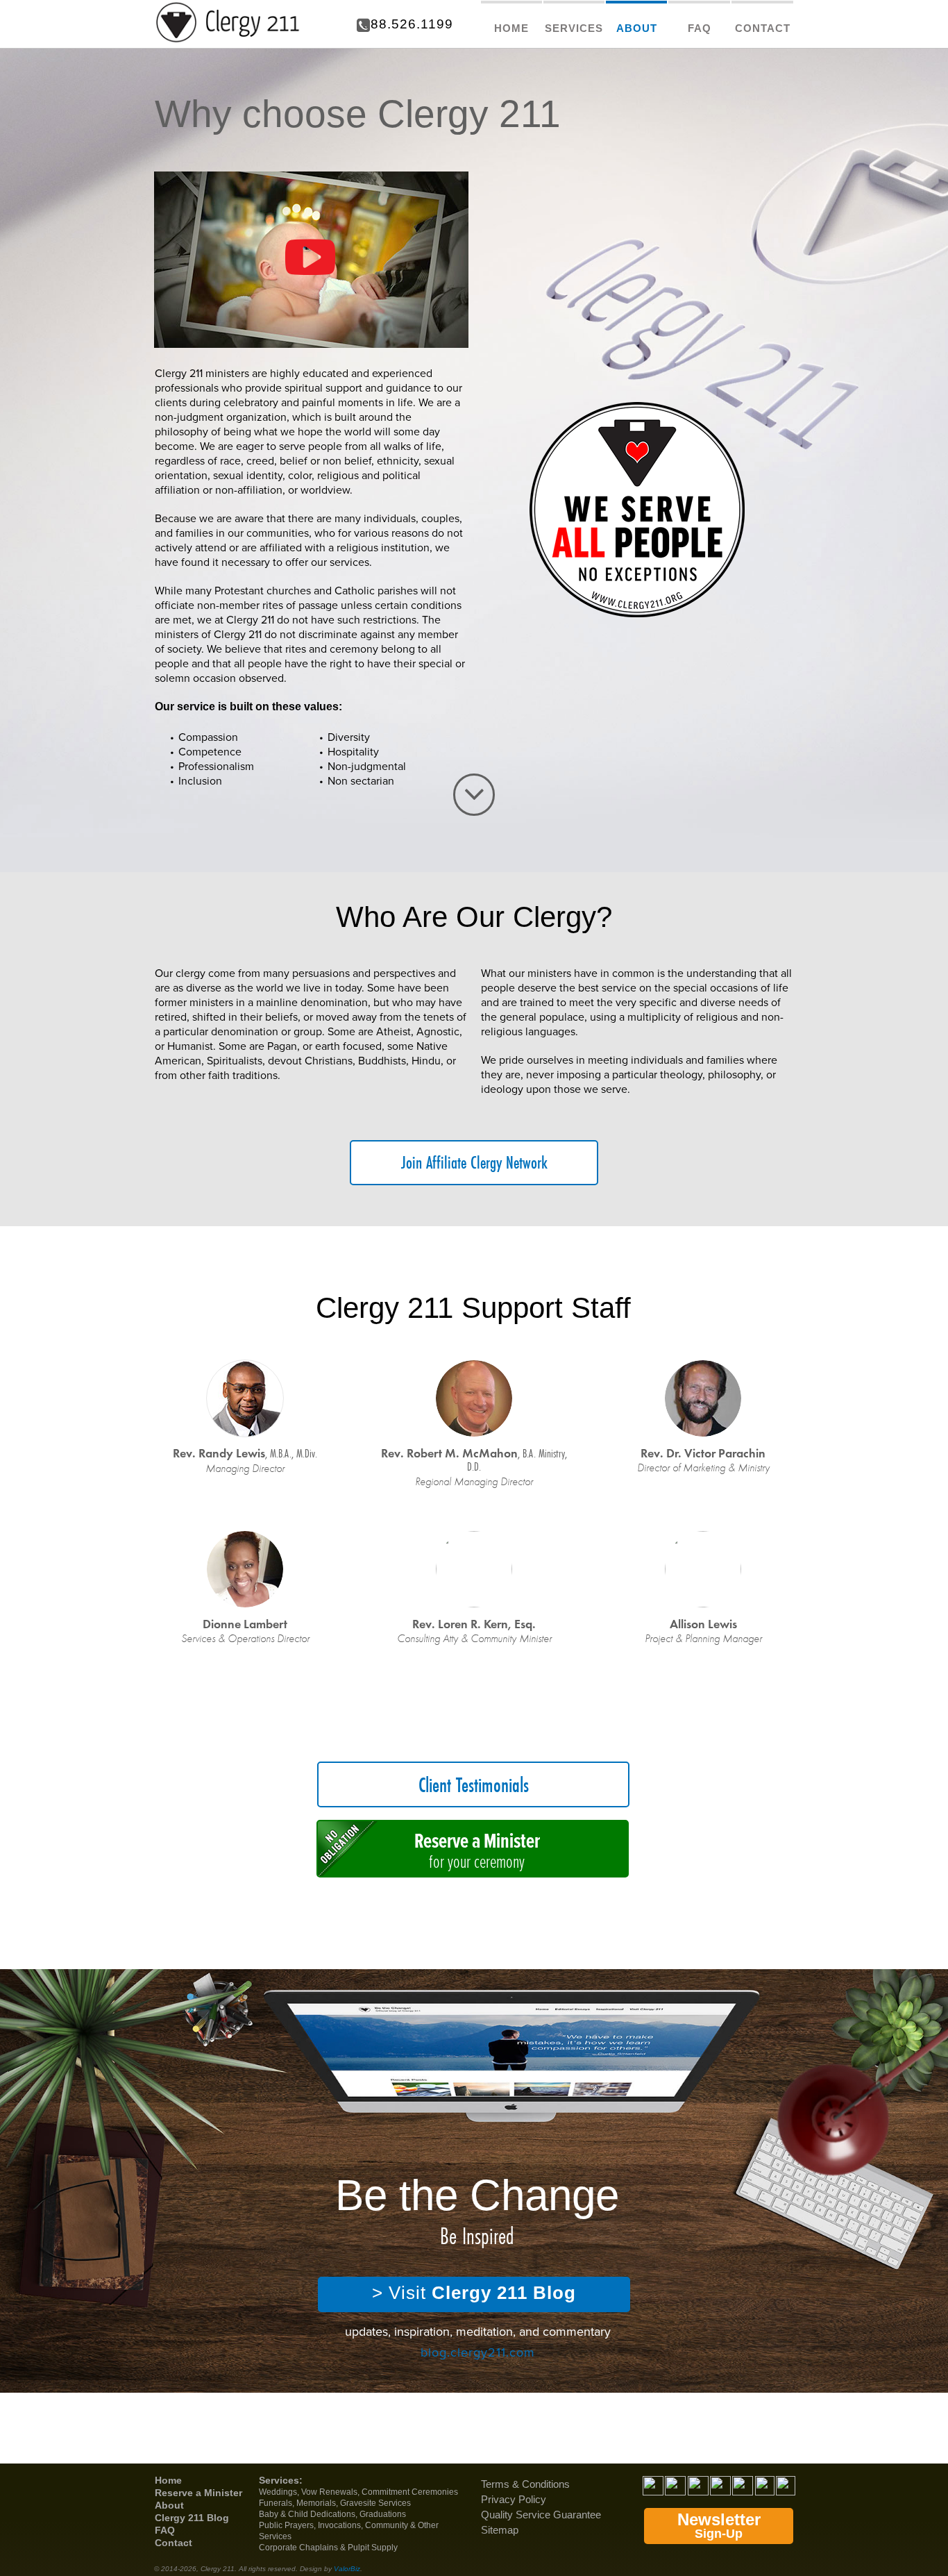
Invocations (339, 2525)
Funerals (276, 2503)
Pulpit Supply (373, 2548)
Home (168, 2480)
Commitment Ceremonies (410, 2492)
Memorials (316, 2503)
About (169, 2505)
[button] (311, 260)
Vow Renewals (329, 2492)
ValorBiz (347, 2569)
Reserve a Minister (198, 2493)
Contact (173, 2543)
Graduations (383, 2514)
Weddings (278, 2492)
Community (387, 2525)
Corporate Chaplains (298, 2548)
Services (279, 2480)
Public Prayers (286, 2525)
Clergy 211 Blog (192, 2518)
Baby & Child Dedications (307, 2514)
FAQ (165, 2530)
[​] (474, 795)
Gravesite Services (375, 2503)
